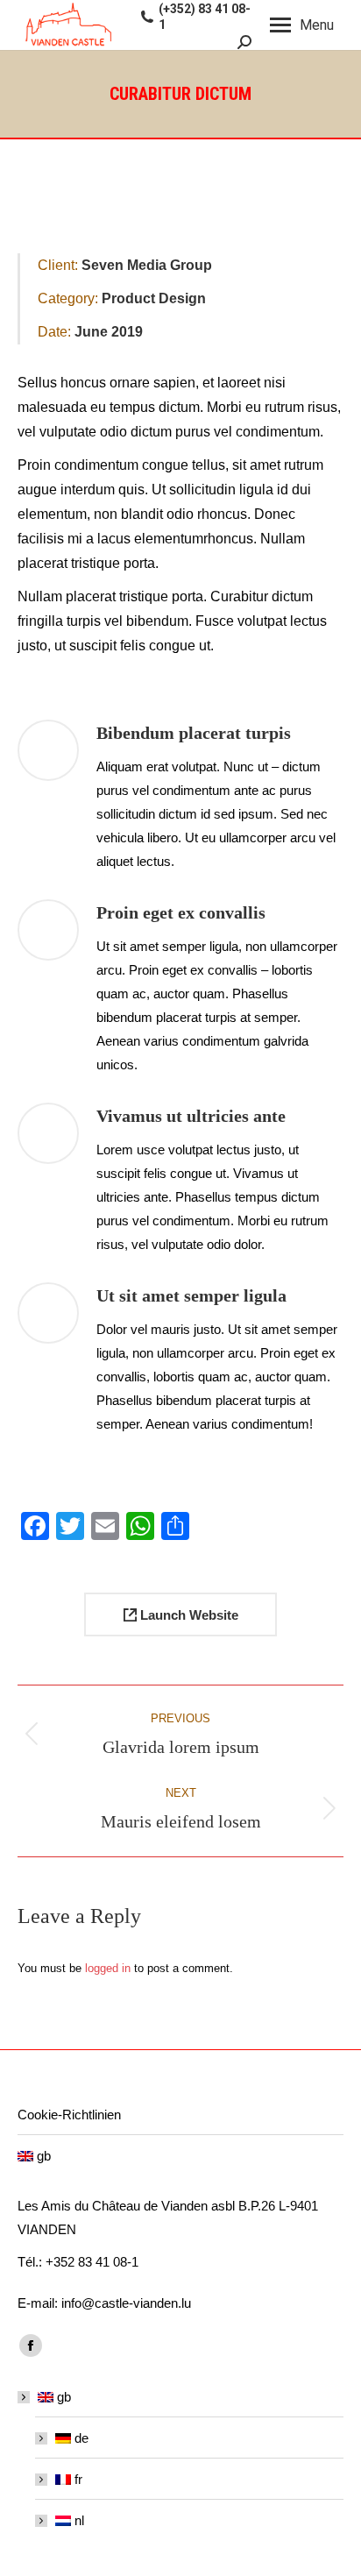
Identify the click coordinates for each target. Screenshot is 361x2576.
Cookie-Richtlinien (69, 2115)
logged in (108, 1968)
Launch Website (188, 1615)
